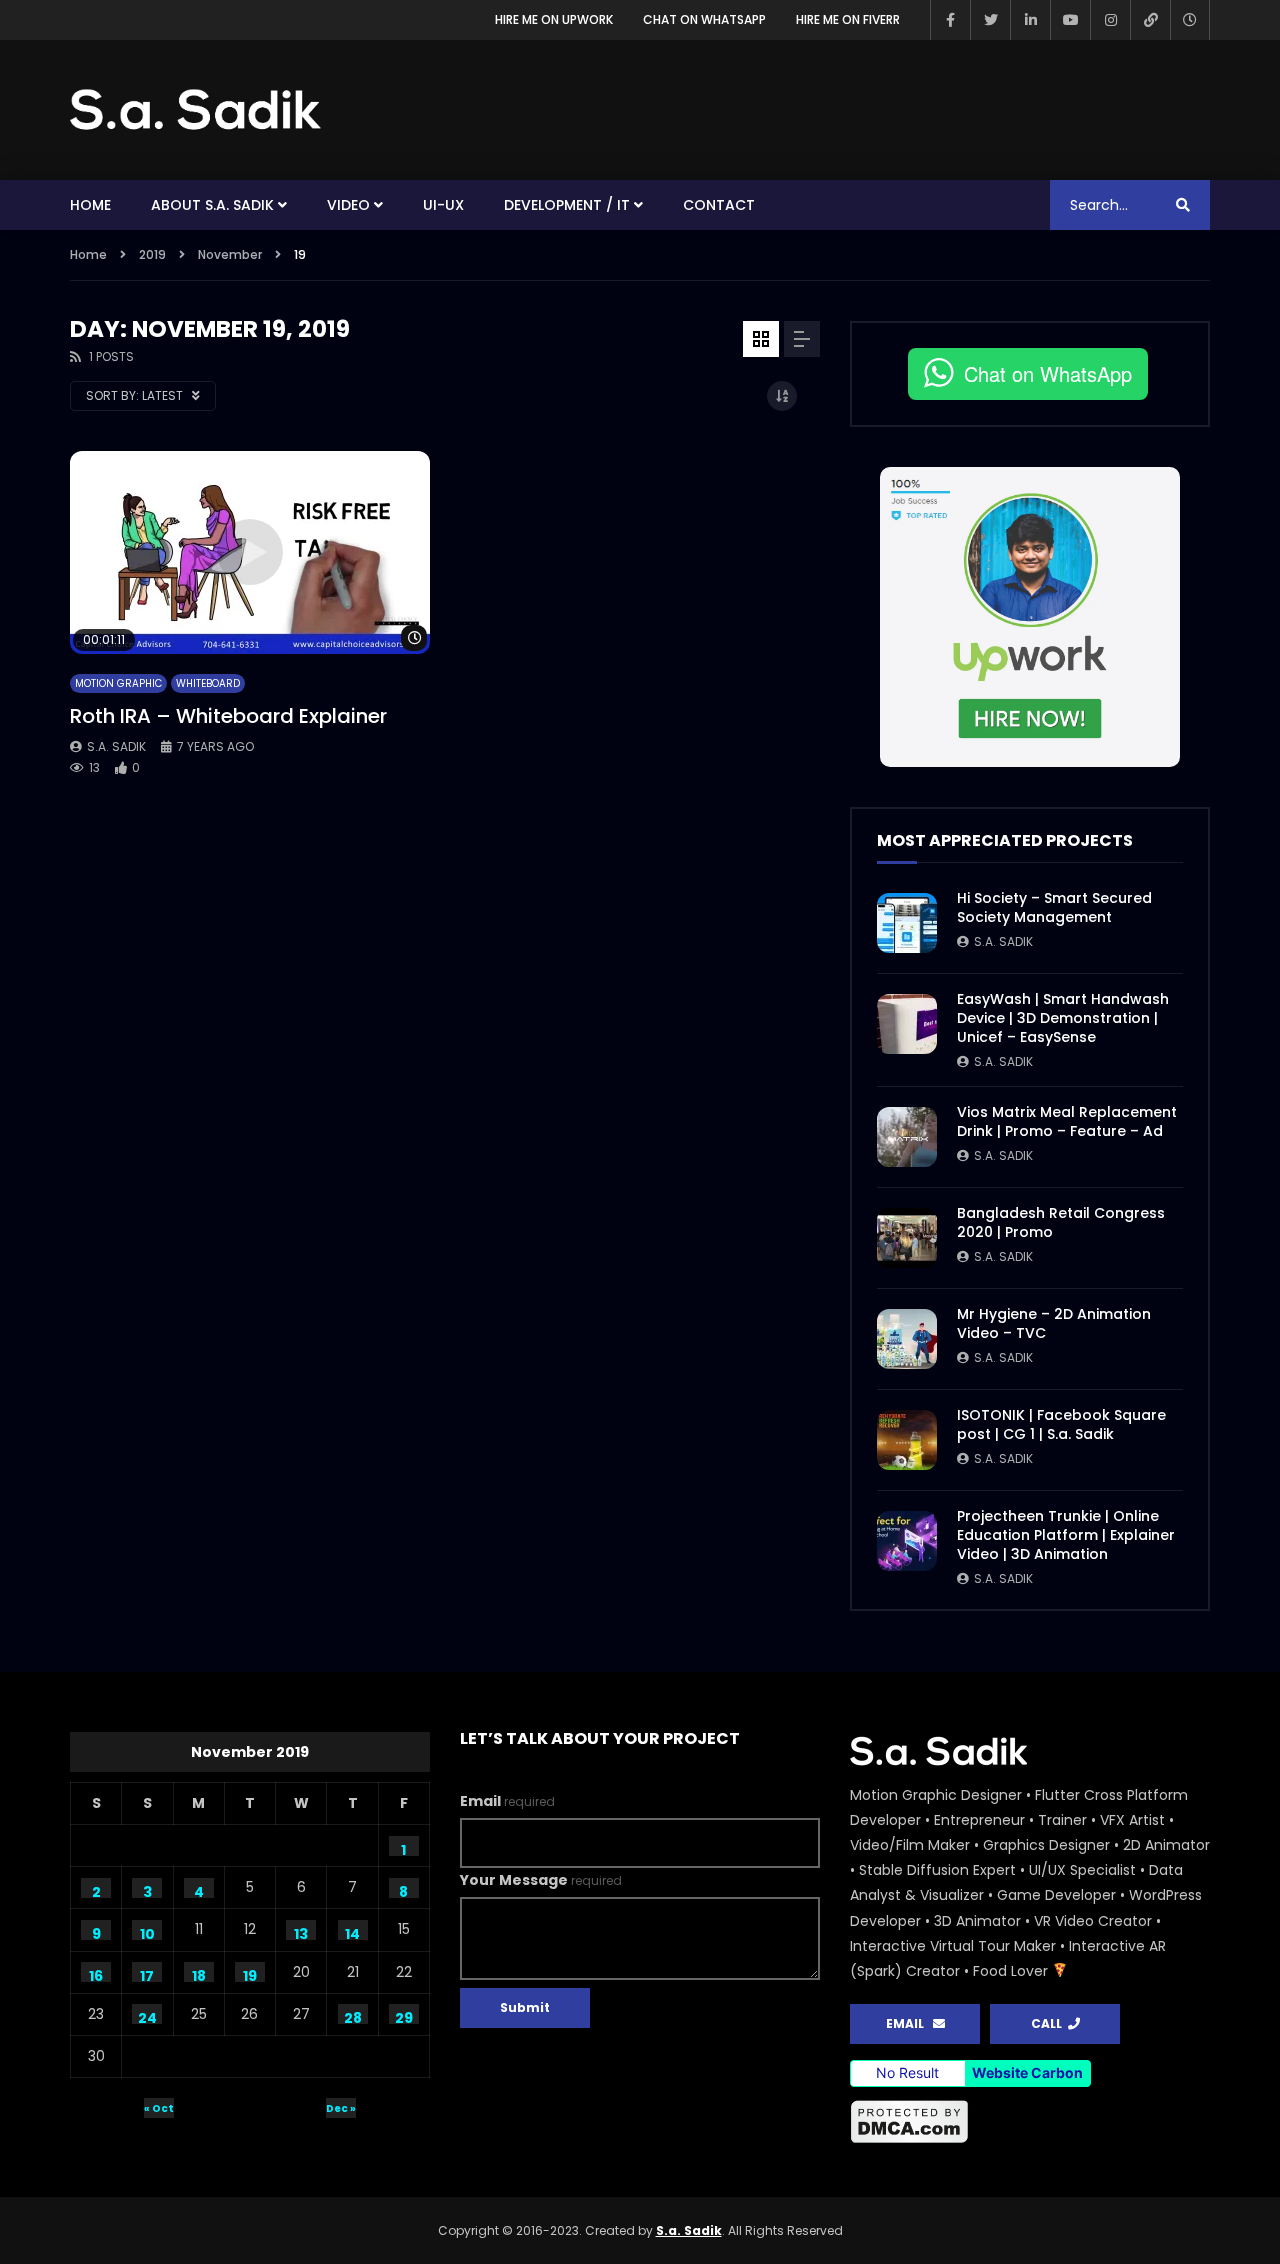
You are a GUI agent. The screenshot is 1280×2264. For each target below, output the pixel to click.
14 (352, 1932)
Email (507, 1801)
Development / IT (567, 205)
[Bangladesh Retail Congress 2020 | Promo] (907, 1238)
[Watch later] (1190, 20)
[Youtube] (1070, 20)
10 (147, 1932)
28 (353, 2016)
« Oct (159, 2108)
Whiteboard (208, 683)
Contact (719, 205)
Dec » (341, 2108)
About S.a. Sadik (212, 205)
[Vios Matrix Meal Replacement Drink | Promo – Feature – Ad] (907, 1137)
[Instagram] (1110, 20)
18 (199, 1974)
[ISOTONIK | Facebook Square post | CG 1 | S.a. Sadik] (907, 1440)
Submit (525, 2007)
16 (96, 1974)
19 (250, 1974)
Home (90, 205)
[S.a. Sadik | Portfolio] (196, 110)
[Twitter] (990, 20)
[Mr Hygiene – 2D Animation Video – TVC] (907, 1339)
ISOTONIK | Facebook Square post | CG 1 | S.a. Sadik (1061, 1424)
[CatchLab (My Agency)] (1150, 20)
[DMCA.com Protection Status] (1030, 2122)
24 (147, 2016)
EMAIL (909, 2023)
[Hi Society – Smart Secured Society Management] (907, 923)
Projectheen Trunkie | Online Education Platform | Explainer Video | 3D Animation (1066, 1535)
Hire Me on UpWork (554, 19)
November (230, 254)
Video (348, 205)
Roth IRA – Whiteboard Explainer (228, 716)
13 (301, 1932)
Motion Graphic (118, 683)
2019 (152, 254)
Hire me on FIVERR (848, 19)
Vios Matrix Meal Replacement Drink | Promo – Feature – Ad (1067, 1121)
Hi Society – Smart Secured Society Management (1054, 907)
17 (147, 1974)
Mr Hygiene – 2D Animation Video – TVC (1054, 1323)
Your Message (541, 1880)
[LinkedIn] (1030, 20)
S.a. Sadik (116, 746)
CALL (1049, 2023)
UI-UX (443, 205)
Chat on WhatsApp (704, 19)
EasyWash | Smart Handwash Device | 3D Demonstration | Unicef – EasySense (1063, 1018)
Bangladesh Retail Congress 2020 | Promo (1061, 1222)
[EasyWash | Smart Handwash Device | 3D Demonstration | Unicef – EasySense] (907, 1024)
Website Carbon (1027, 2072)
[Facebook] (950, 20)
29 (404, 2016)
